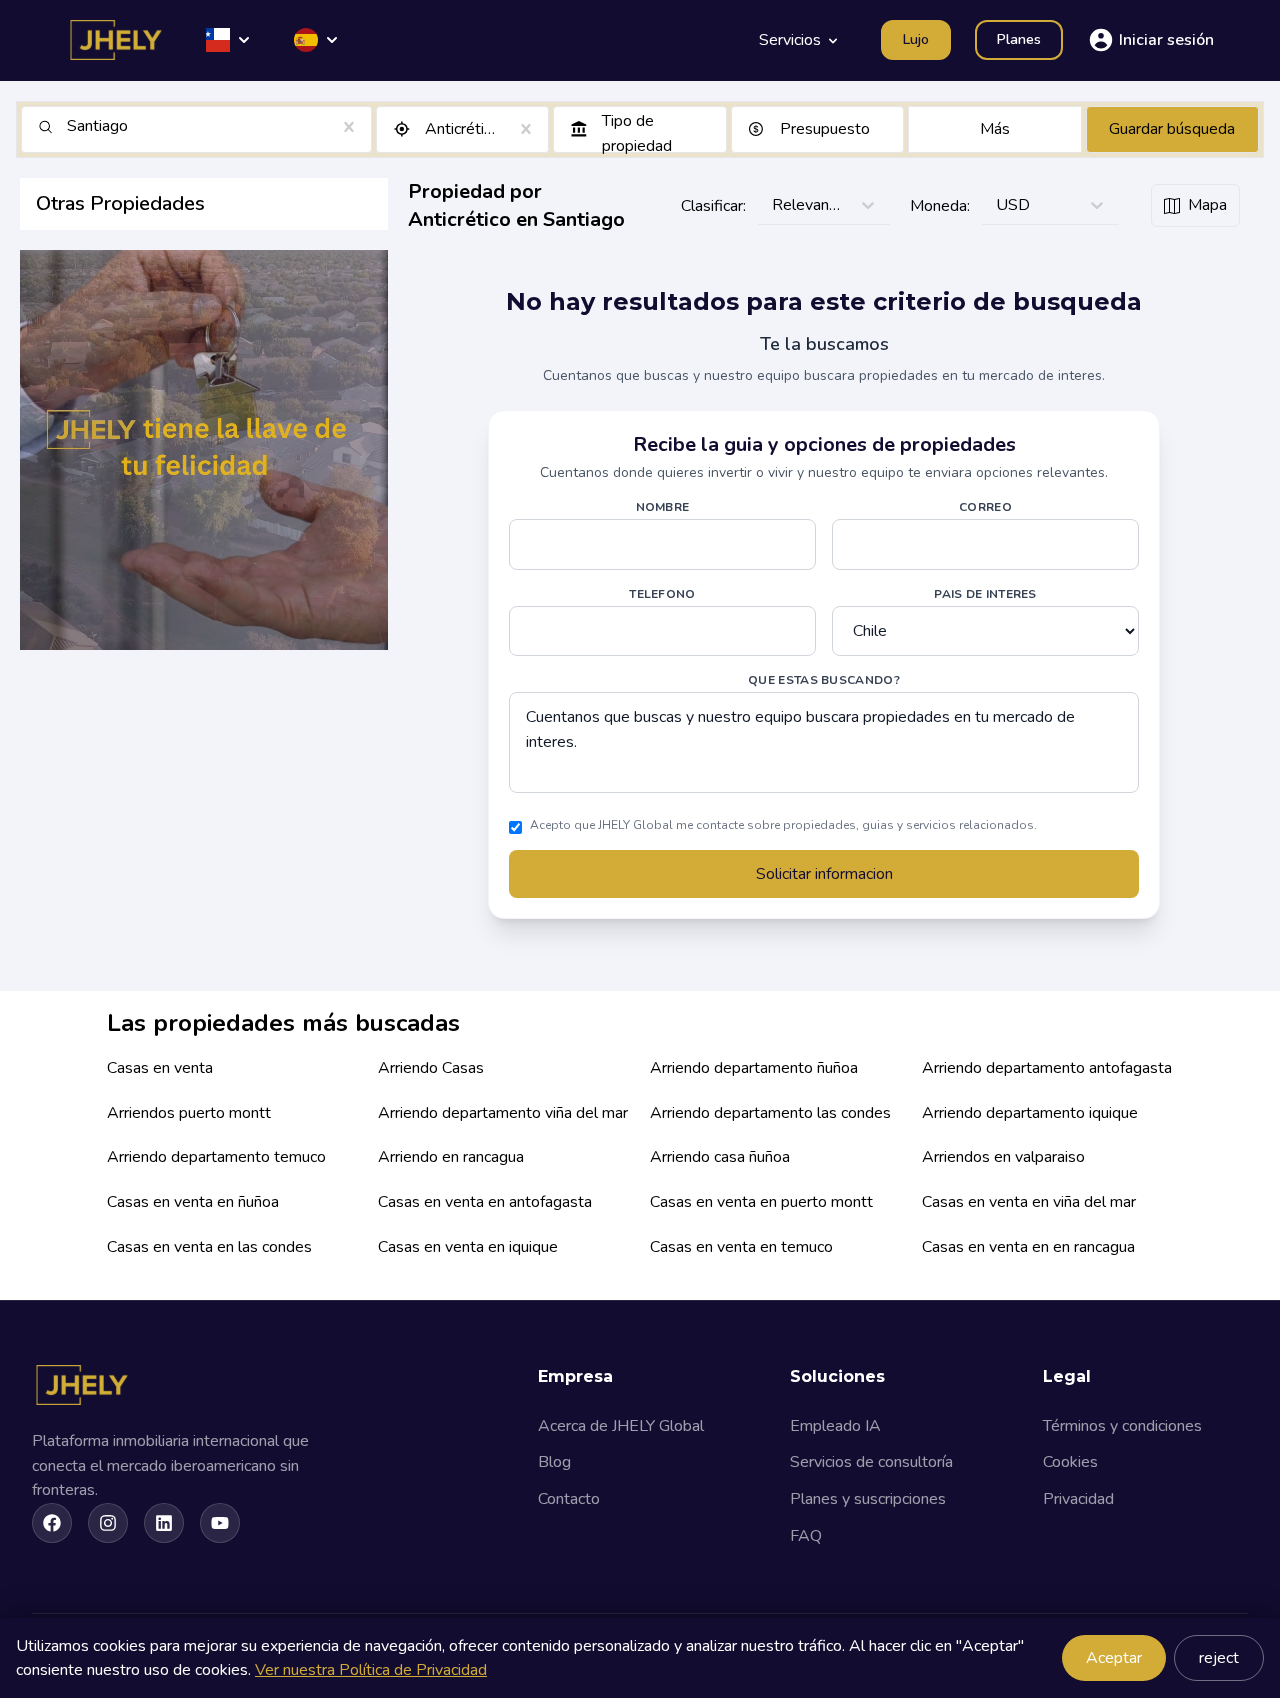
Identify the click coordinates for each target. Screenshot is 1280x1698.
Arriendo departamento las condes (770, 1113)
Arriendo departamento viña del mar (503, 1113)
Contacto (569, 1499)
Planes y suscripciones (868, 1499)
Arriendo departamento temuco (216, 1157)
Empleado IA (835, 1426)
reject (1219, 1658)
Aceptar (1114, 1658)
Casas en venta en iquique (468, 1247)
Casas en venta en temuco (741, 1247)
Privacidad (1078, 1499)
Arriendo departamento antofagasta (1047, 1068)
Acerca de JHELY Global (621, 1426)
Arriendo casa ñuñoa (720, 1157)
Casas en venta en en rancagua (1028, 1247)
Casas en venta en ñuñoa (193, 1202)
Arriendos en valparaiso (1003, 1157)
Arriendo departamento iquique (1030, 1113)
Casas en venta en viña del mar (1029, 1202)
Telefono (662, 594)
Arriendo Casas (431, 1068)
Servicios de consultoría (871, 1462)
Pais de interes (985, 594)
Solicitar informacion (824, 874)
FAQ (806, 1536)
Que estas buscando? (824, 680)
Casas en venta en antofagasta (485, 1202)
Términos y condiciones (1122, 1426)
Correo (985, 507)
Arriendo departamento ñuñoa (754, 1068)
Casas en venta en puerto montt (761, 1202)
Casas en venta (160, 1068)
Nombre (663, 507)
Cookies (1070, 1462)
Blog (554, 1462)
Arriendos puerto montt (189, 1113)
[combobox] (69, 126)
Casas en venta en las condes (209, 1247)
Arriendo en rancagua (451, 1157)
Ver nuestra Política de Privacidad (371, 1670)
